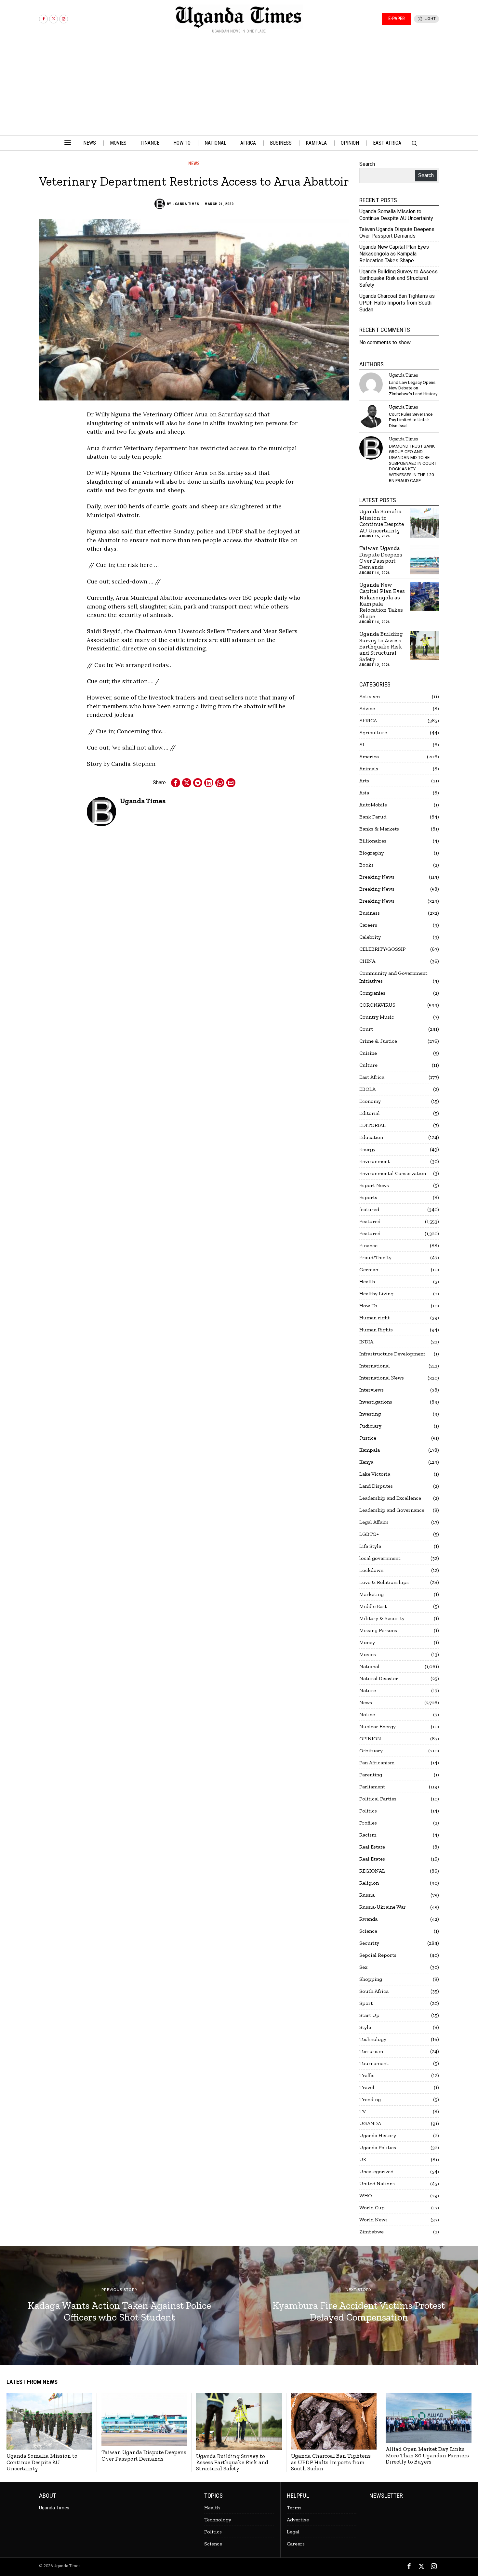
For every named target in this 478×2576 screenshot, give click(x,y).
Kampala (370, 1450)
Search (367, 164)
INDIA (366, 1342)
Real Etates (372, 1859)
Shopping (371, 1979)
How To (368, 1306)
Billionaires (373, 841)
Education (371, 1137)
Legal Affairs (374, 1522)
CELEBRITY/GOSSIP (382, 949)
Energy (367, 1149)
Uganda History (378, 2135)
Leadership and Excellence (390, 1498)
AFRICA (368, 720)
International (375, 1366)
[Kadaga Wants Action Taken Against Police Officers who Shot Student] (119, 2305)
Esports (368, 1197)
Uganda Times (186, 204)
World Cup (372, 2208)
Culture (368, 1065)
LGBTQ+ (369, 1534)
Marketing (372, 1594)
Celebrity (370, 937)
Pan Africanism (377, 1763)
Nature (368, 1690)
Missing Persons (378, 1630)
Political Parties (378, 1799)
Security (369, 1943)
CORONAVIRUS (377, 1005)
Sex (363, 1967)
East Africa (372, 1077)
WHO (366, 2196)
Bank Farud (373, 817)
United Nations (377, 2184)
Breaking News (377, 877)
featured (369, 1209)
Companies (372, 993)
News (194, 163)
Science (368, 1931)
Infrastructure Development (392, 1354)
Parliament (372, 1787)
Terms (294, 2508)
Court (366, 1029)
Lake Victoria (375, 1474)
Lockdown (371, 1570)
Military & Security (382, 1618)
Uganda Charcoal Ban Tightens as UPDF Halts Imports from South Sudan (397, 303)
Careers (368, 925)
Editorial (370, 1113)
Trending (370, 2099)
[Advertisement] (239, 87)
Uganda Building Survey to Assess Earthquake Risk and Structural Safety (398, 278)
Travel (367, 2087)
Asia (364, 793)
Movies (368, 1654)
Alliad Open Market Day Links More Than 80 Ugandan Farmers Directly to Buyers (427, 2455)
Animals (369, 769)
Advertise (298, 2520)
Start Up (369, 2015)
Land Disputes (376, 1486)
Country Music (377, 1017)
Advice (367, 708)
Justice (368, 1438)
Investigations (376, 1402)
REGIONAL (372, 1871)
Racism (368, 1835)
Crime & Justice (378, 1041)
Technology (373, 2039)
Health (367, 1281)
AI (362, 745)
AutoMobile (373, 805)
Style (365, 2027)
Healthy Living (376, 1294)
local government (380, 1558)
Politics (368, 1811)
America (369, 757)
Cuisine (368, 1053)
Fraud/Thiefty (375, 1257)
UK (363, 2159)
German (369, 1269)
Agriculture (373, 732)
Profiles (368, 1823)
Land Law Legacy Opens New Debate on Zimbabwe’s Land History (413, 388)
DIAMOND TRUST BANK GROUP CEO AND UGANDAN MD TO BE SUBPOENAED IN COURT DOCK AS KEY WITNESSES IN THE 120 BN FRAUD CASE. (413, 463)
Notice (367, 1714)
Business (370, 913)
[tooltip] (43, 19)
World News (373, 2220)
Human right (374, 1318)
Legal (293, 2532)
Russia (367, 1895)
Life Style (370, 1546)
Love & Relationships (384, 1582)
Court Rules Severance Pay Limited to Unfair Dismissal (411, 420)
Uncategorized (376, 2171)
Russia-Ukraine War (383, 1907)
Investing (370, 1414)
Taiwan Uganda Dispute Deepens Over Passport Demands (397, 233)
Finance (368, 1245)
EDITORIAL (372, 1125)
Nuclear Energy (378, 1726)
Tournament (374, 2063)
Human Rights (376, 1330)
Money (367, 1642)
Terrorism (371, 2051)
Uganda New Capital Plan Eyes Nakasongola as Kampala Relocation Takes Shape (394, 254)
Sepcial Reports (378, 1955)
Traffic (367, 2075)
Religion (369, 1883)
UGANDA (370, 2123)
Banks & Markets (379, 829)
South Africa (374, 1991)
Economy (370, 1101)
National (369, 1666)
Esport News (374, 1185)
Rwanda (368, 1919)
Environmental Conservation (393, 1173)
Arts (364, 781)
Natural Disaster (379, 1678)
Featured (370, 1221)
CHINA (367, 961)
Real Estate (372, 1847)
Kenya (366, 1462)
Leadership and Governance (392, 1510)
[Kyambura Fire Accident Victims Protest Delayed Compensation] (359, 2305)
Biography (372, 853)
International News (382, 1378)
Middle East (373, 1606)
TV (363, 2111)
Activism (370, 696)
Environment (374, 1161)
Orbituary (371, 1751)
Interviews (372, 1390)
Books (366, 865)
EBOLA (367, 1089)
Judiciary (370, 1426)
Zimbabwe (372, 2232)
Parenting (371, 1775)
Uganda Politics (378, 2147)
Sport (366, 2003)
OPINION (370, 1739)
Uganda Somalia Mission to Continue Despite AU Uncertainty (396, 215)
